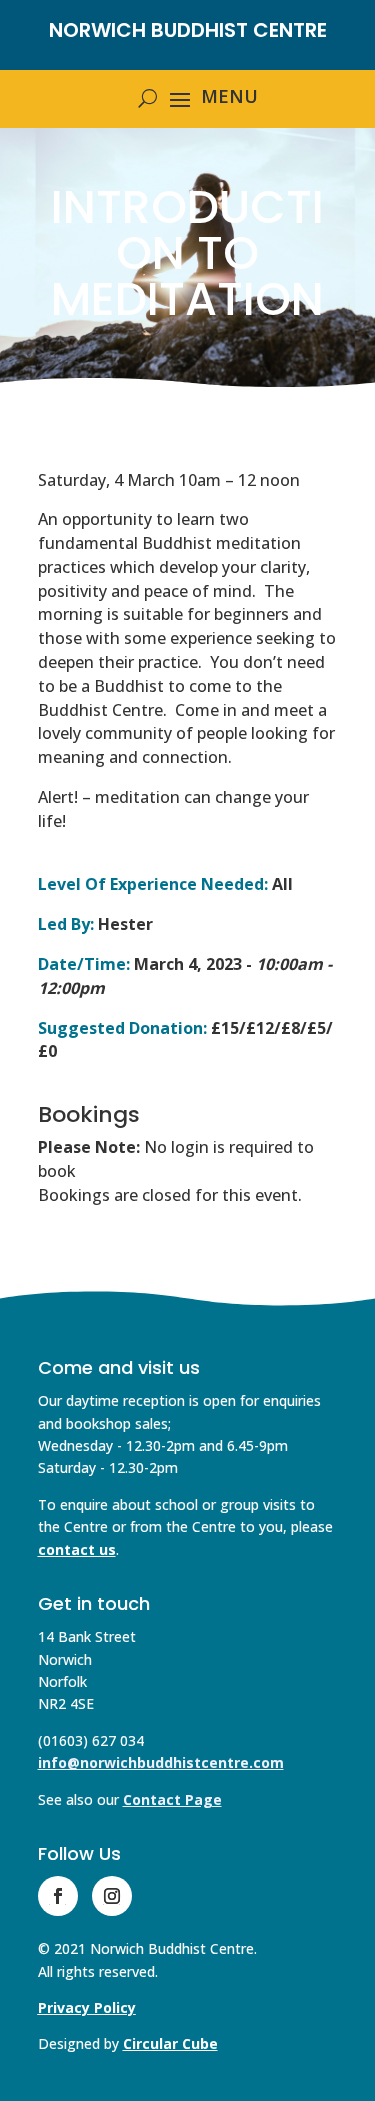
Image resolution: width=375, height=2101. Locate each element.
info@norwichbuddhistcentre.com (161, 1762)
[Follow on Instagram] (112, 1896)
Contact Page (172, 1799)
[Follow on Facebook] (58, 1896)
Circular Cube (170, 2043)
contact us (77, 1549)
